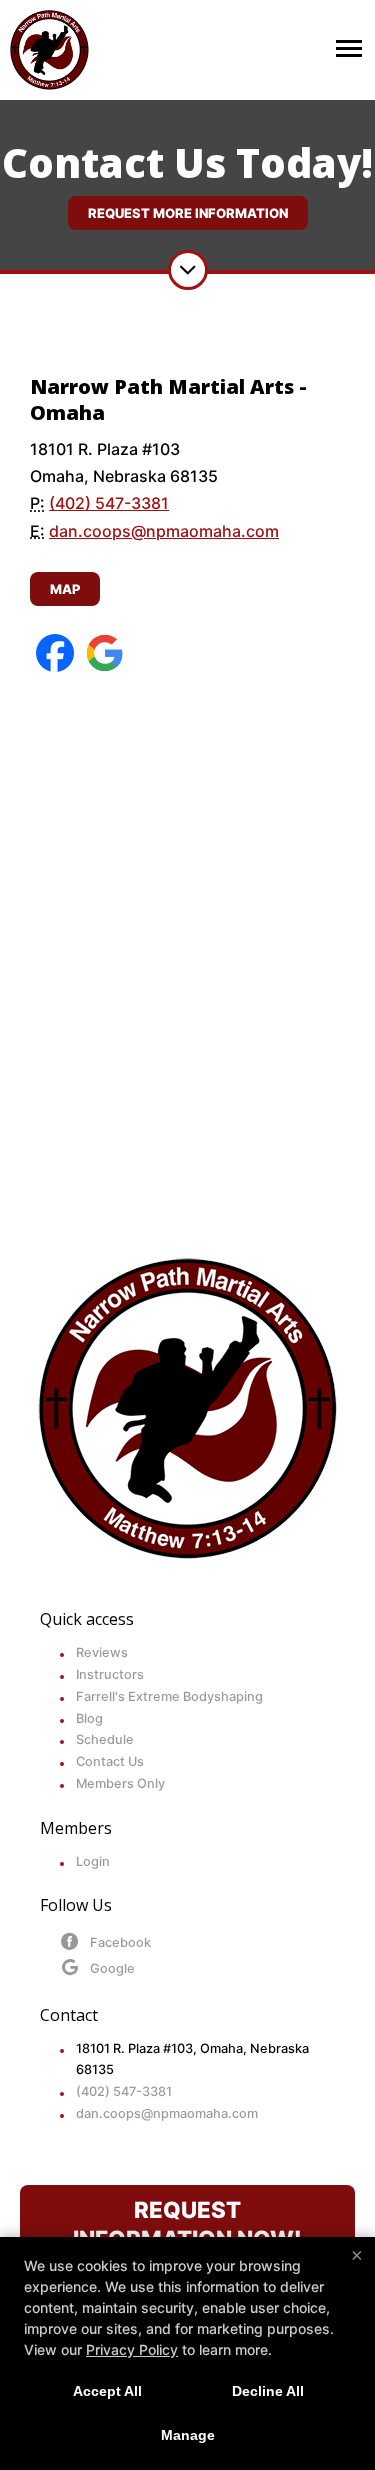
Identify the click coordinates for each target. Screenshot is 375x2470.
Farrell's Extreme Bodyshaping (169, 1696)
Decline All (268, 2391)
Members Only (120, 1783)
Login (93, 1861)
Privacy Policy (132, 2349)
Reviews (102, 1652)
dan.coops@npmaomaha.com (164, 531)
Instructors (110, 1674)
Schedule (105, 1739)
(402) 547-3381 (109, 503)
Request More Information (188, 213)
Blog (89, 1718)
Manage (188, 2435)
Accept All (107, 2391)
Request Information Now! (187, 2224)
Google (112, 1968)
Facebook (120, 1942)
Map (65, 589)
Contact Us (110, 1761)
